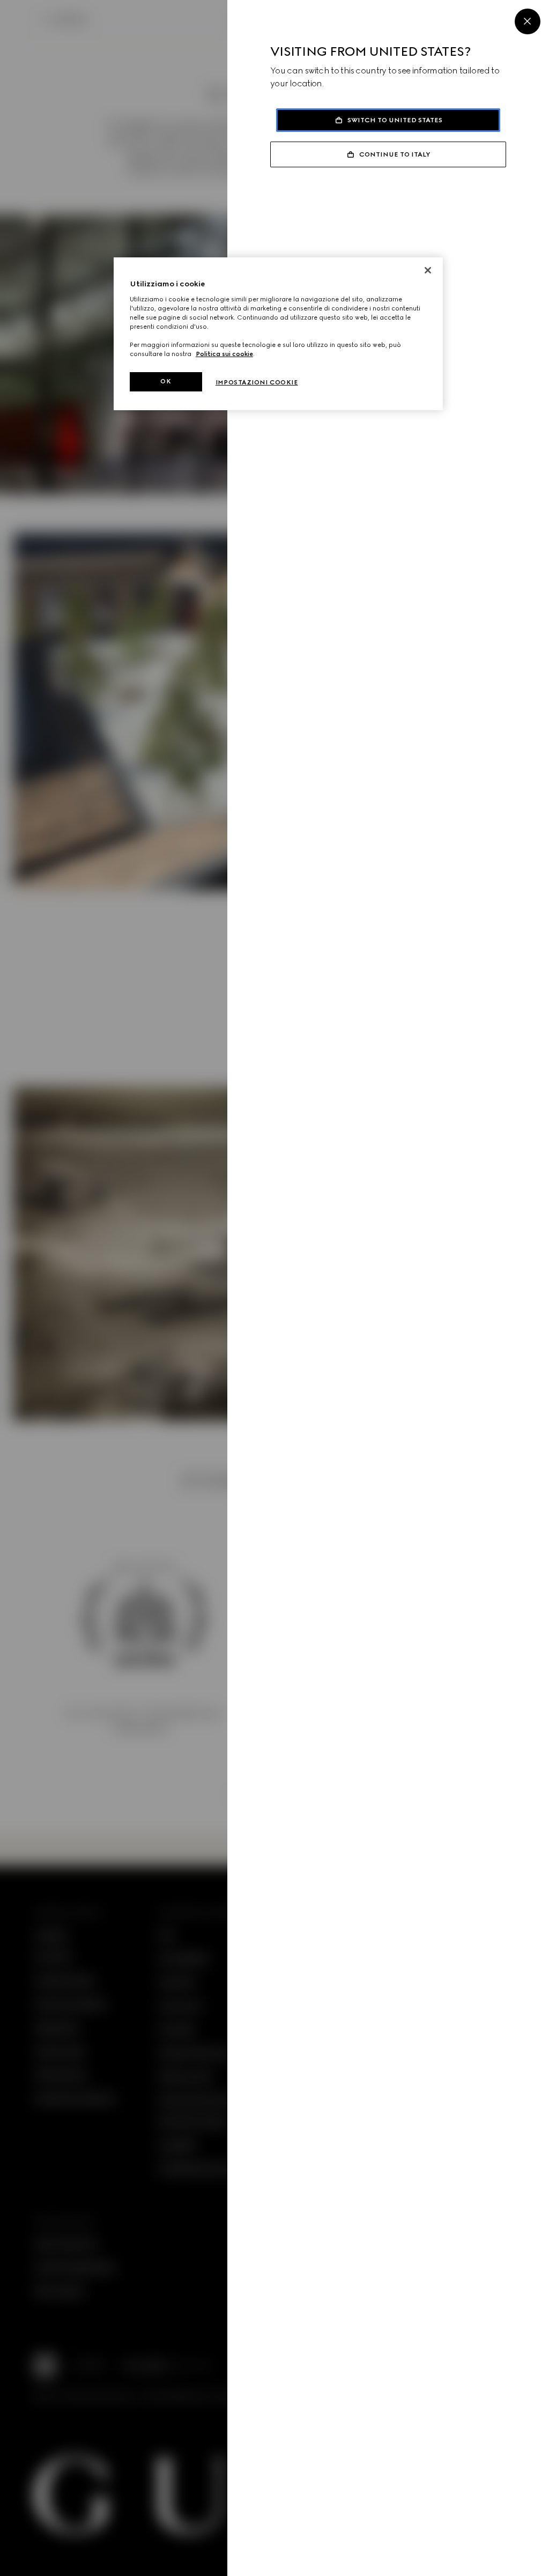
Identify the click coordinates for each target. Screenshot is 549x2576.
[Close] (528, 21)
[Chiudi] (428, 270)
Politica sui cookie (224, 354)
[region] (278, 334)
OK (166, 381)
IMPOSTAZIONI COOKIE (257, 382)
